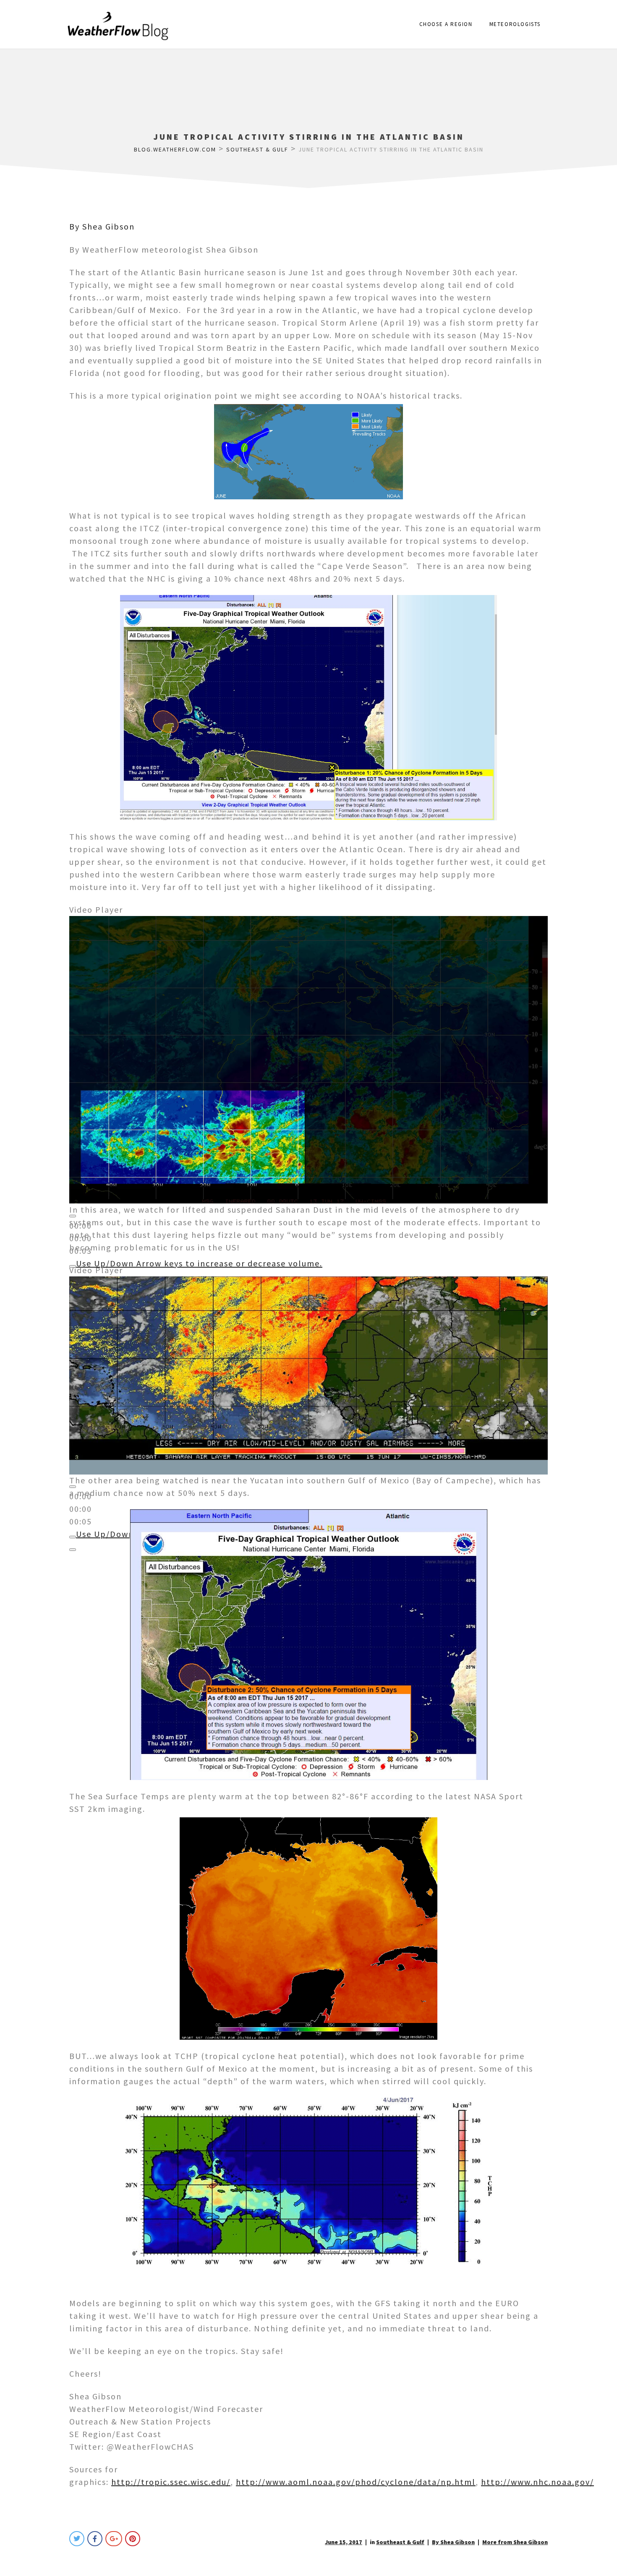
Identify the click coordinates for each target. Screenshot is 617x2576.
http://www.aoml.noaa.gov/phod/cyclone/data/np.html (356, 2482)
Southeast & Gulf (400, 2542)
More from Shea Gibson (515, 2542)
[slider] (199, 1263)
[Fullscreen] (73, 1550)
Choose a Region (446, 24)
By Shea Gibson (102, 226)
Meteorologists (515, 24)
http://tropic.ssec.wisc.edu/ (171, 2482)
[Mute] (73, 1537)
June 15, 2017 (344, 2542)
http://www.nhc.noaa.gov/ (537, 2482)
